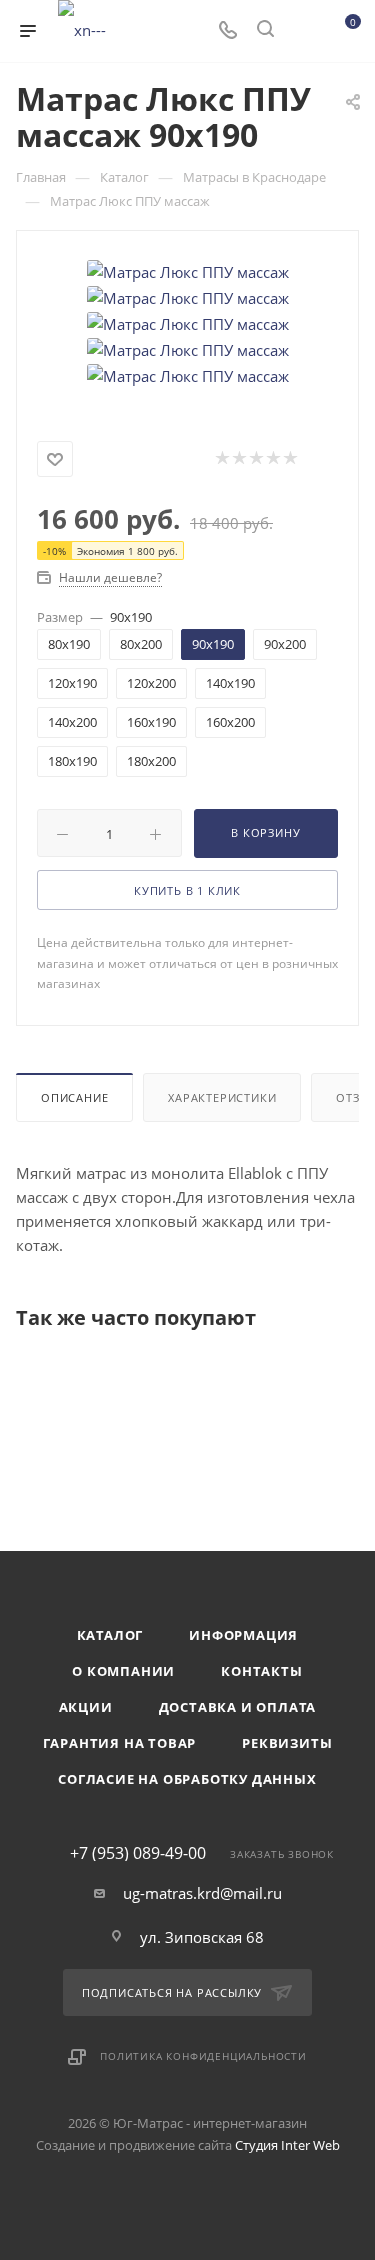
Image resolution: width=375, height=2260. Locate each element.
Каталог (110, 1635)
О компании (123, 1671)
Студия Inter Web (287, 2145)
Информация (243, 1635)
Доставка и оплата (238, 1707)
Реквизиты (287, 1743)
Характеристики (222, 1097)
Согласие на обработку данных (187, 1779)
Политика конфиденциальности (203, 2056)
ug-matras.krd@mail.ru (202, 1893)
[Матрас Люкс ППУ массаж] (188, 270)
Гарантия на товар (120, 1743)
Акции (86, 1707)
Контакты (261, 1671)
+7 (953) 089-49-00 (138, 1853)
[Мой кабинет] (303, 31)
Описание (74, 1097)
